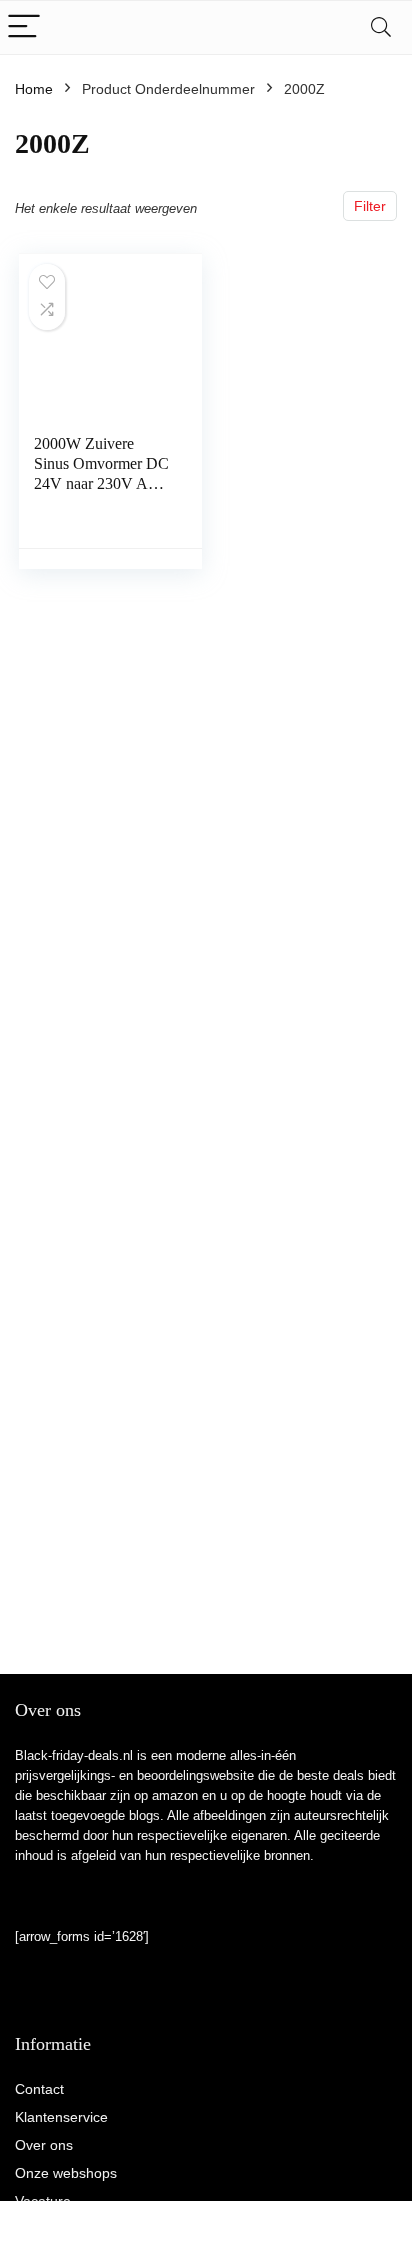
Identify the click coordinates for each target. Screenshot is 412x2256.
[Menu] (24, 27)
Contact (39, 2089)
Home (34, 89)
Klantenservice (61, 2117)
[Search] (381, 27)
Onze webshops (66, 2173)
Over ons (44, 2145)
